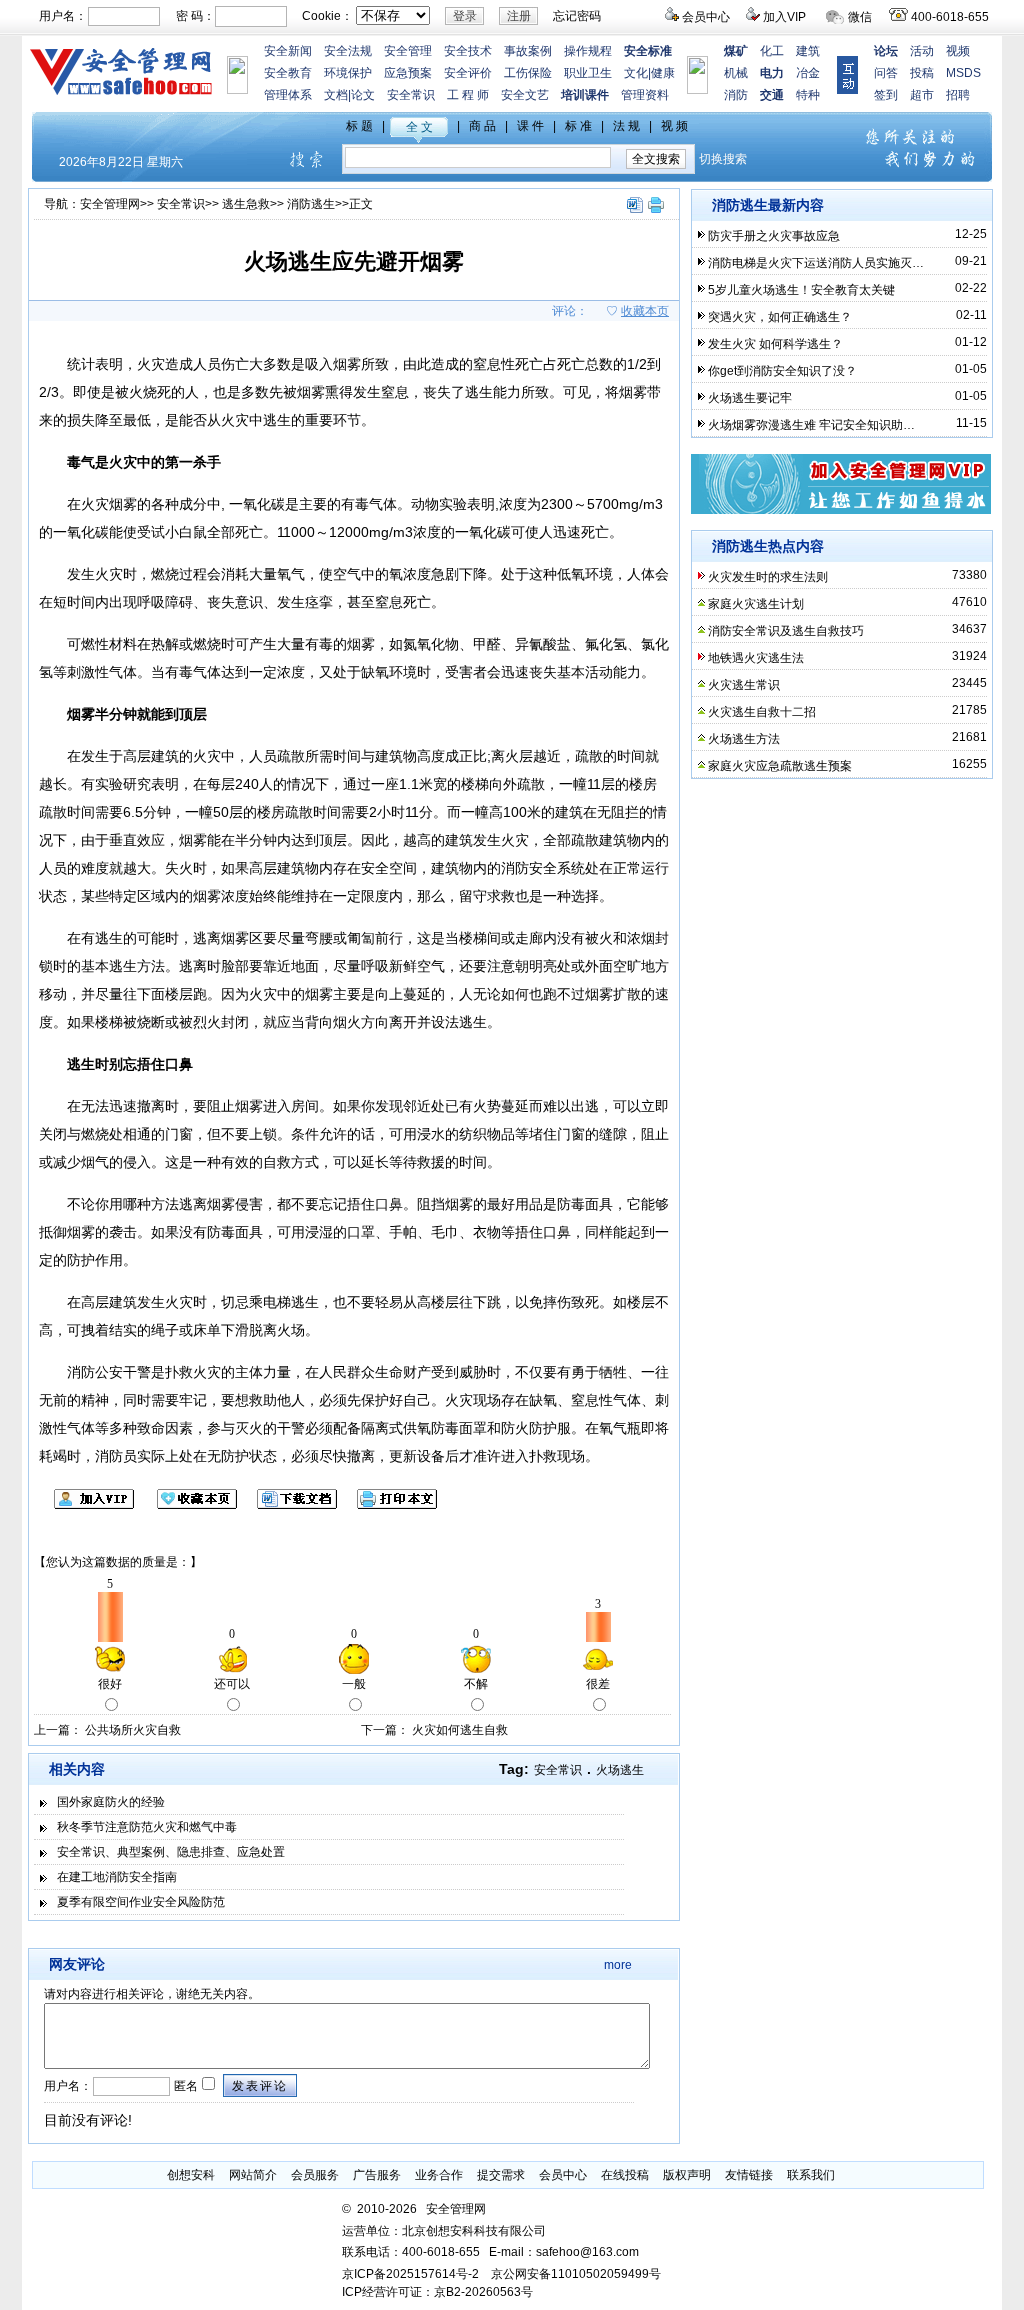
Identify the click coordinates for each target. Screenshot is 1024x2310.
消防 (736, 95)
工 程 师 (468, 95)
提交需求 (501, 2175)
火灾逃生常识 (744, 685)
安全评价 (468, 73)
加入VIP (784, 17)
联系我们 (811, 2175)
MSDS (963, 73)
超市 (922, 95)
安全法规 (348, 51)
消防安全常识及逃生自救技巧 (786, 631)
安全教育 (288, 73)
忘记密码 (577, 16)
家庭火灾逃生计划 (756, 604)
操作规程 (588, 51)
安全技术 (468, 51)
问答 (886, 73)
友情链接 (749, 2175)
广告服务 (377, 2175)
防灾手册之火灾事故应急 (774, 236)
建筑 (808, 51)
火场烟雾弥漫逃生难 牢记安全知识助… (811, 425)
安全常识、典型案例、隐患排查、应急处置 (171, 1852)
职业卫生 (588, 73)
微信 (860, 17)
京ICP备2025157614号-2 (410, 2274)
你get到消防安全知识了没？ (782, 371)
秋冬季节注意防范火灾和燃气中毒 (147, 1827)
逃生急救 (246, 204)
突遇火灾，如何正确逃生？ (780, 317)
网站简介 (253, 2175)
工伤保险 (528, 73)
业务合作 (439, 2175)
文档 (336, 95)
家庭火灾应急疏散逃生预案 (780, 766)
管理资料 (645, 95)
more (618, 1965)
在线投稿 (625, 2175)
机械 (736, 73)
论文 (363, 95)
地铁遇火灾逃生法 (756, 658)
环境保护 (348, 73)
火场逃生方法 (744, 739)
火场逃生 (620, 1770)
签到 (886, 95)
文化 (636, 73)
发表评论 (260, 2086)
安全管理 (408, 51)
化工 (772, 51)
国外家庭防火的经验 (111, 1802)
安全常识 (411, 95)
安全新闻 (288, 51)
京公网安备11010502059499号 (576, 2274)
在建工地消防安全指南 (117, 1877)
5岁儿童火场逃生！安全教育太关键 (801, 290)
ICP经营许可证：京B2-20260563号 (437, 2292)
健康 (663, 73)
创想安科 (191, 2175)
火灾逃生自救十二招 (762, 712)
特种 (808, 95)
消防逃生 (311, 204)
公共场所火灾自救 (133, 1730)
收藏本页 (645, 311)
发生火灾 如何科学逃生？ (775, 344)
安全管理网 (110, 204)
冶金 (808, 73)
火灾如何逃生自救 (460, 1730)
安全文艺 (525, 95)
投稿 (922, 73)
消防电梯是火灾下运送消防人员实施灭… (816, 263)
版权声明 (687, 2175)
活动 (922, 51)
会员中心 (706, 17)
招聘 (958, 95)
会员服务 (315, 2175)
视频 (958, 51)
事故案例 (528, 51)
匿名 (184, 2086)
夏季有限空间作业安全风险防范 (141, 1902)
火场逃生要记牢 (750, 398)
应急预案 (408, 73)
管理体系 (288, 95)
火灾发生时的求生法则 (768, 577)
